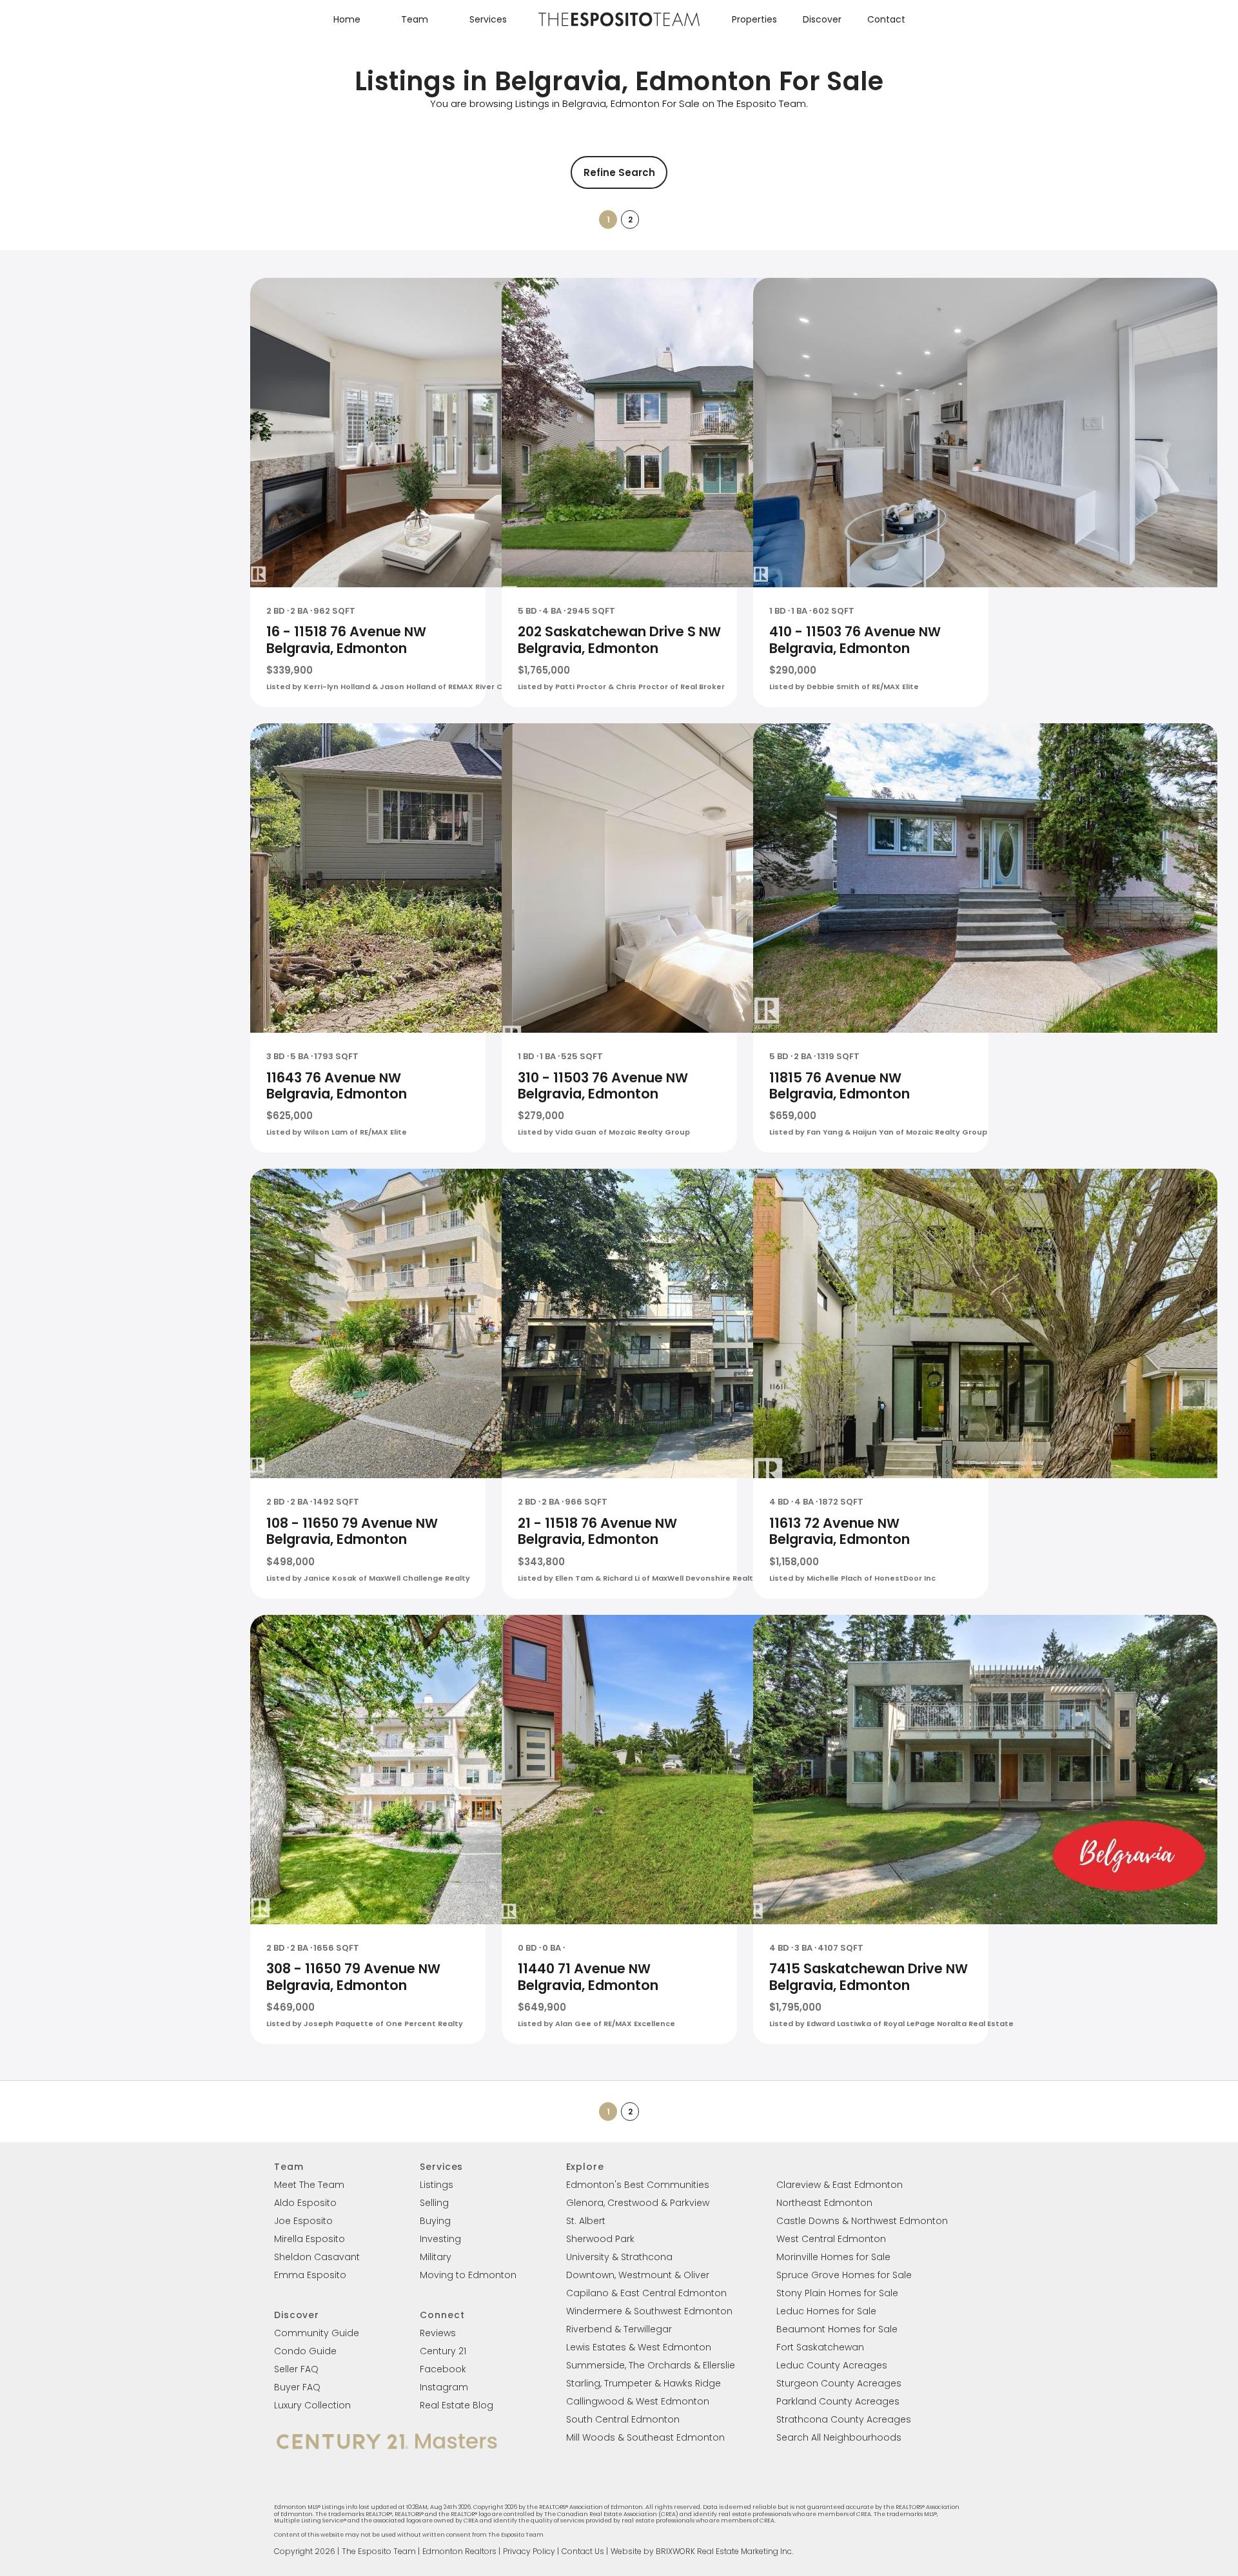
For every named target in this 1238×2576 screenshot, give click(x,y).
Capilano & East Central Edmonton (646, 2293)
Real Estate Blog (457, 2405)
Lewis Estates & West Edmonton (639, 2347)
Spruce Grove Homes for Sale (844, 2275)
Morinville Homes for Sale (833, 2257)
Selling (434, 2203)
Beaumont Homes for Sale (837, 2329)
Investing (440, 2239)
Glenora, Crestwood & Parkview (638, 2203)
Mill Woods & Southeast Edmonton (645, 2437)
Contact (886, 19)
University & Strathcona (619, 2257)
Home (347, 19)
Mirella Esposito (309, 2239)
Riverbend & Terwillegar (619, 2329)
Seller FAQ (296, 2369)
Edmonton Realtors (459, 2551)
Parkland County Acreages (838, 2401)
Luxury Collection (312, 2405)
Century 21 (443, 2351)
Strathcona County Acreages (844, 2419)
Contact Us (583, 2551)
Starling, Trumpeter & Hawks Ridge (644, 2383)
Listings (437, 2185)
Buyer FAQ (297, 2387)
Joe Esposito (303, 2221)
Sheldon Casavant (317, 2257)
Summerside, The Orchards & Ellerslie (651, 2365)
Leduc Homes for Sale (826, 2311)
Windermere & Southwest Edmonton (649, 2311)
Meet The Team (309, 2185)
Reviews (438, 2333)
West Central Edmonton (831, 2239)
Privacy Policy (529, 2551)
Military (436, 2257)
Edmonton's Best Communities (638, 2185)
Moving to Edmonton (468, 2275)
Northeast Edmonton (824, 2203)
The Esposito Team (379, 2551)
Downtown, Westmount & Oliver (638, 2275)
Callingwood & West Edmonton (638, 2401)
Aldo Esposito (305, 2203)
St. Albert (586, 2221)
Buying (435, 2221)
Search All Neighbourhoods (839, 2437)
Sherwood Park (600, 2239)
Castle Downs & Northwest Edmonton (862, 2221)
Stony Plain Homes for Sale (837, 2293)
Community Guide (317, 2333)
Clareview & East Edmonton (840, 2185)
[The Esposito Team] (619, 25)
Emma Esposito (310, 2275)
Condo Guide (305, 2351)
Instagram (444, 2387)
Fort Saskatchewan (820, 2347)
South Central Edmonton (623, 2419)
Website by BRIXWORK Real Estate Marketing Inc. (702, 2551)
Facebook (443, 2369)
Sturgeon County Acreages (839, 2383)
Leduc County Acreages (832, 2365)
